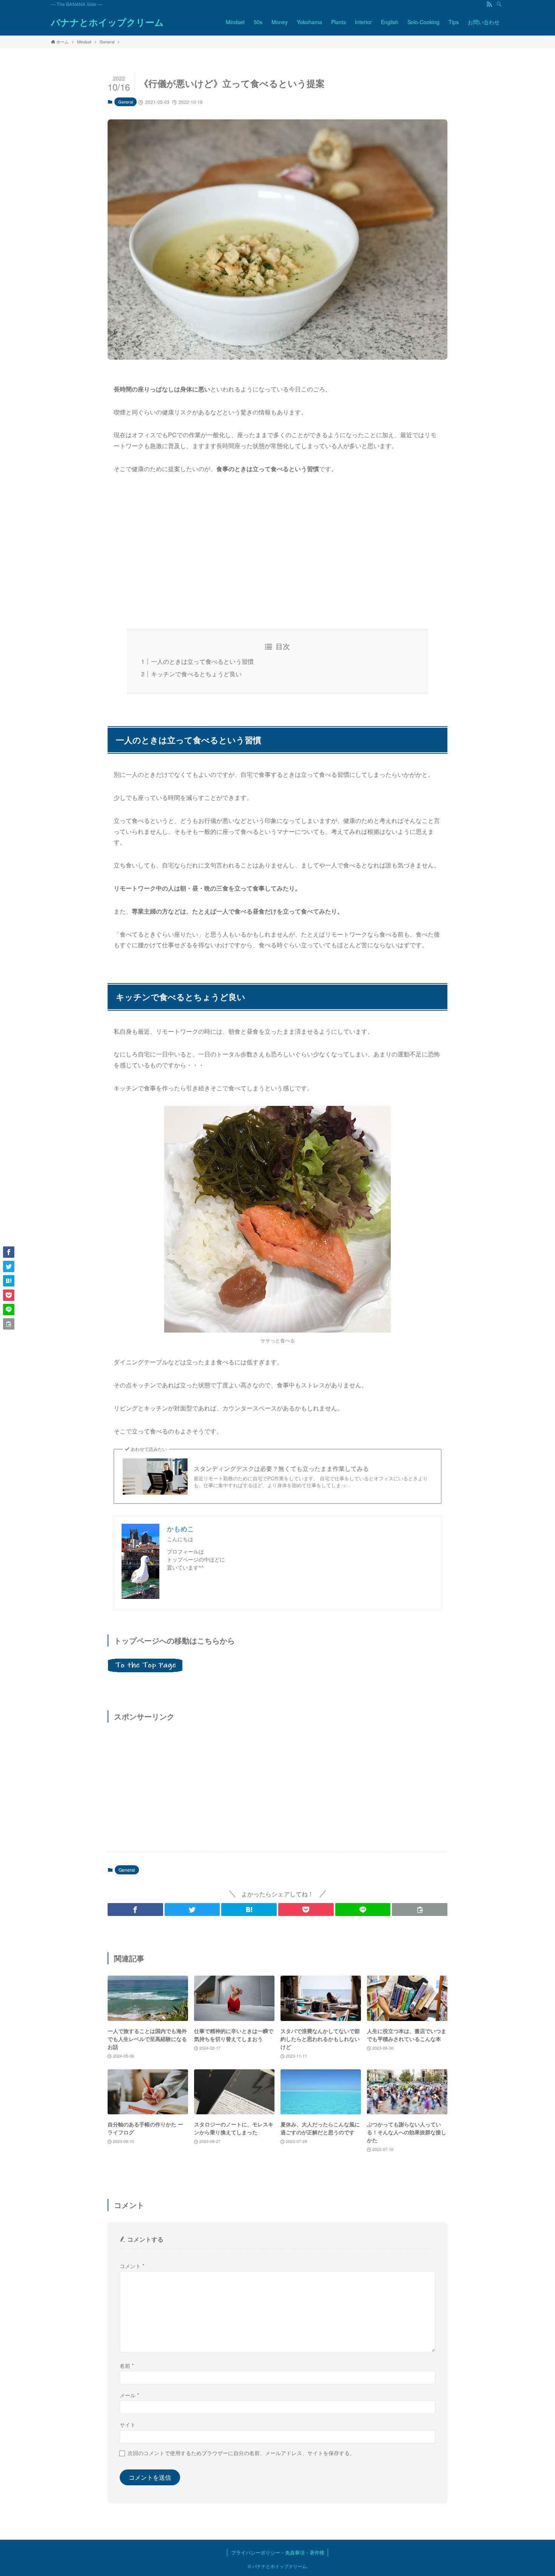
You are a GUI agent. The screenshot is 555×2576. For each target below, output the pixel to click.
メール (129, 2395)
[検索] (499, 4)
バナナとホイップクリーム (107, 22)
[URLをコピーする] (420, 1910)
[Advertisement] (277, 552)
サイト (128, 2424)
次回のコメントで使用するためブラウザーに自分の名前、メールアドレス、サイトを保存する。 (241, 2453)
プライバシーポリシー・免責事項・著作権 (278, 2552)
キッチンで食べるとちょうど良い (196, 674)
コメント (132, 2266)
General (126, 102)
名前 (127, 2365)
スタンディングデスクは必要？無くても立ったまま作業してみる (281, 1469)
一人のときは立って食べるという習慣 (202, 661)
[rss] (489, 4)
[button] (135, 1910)
